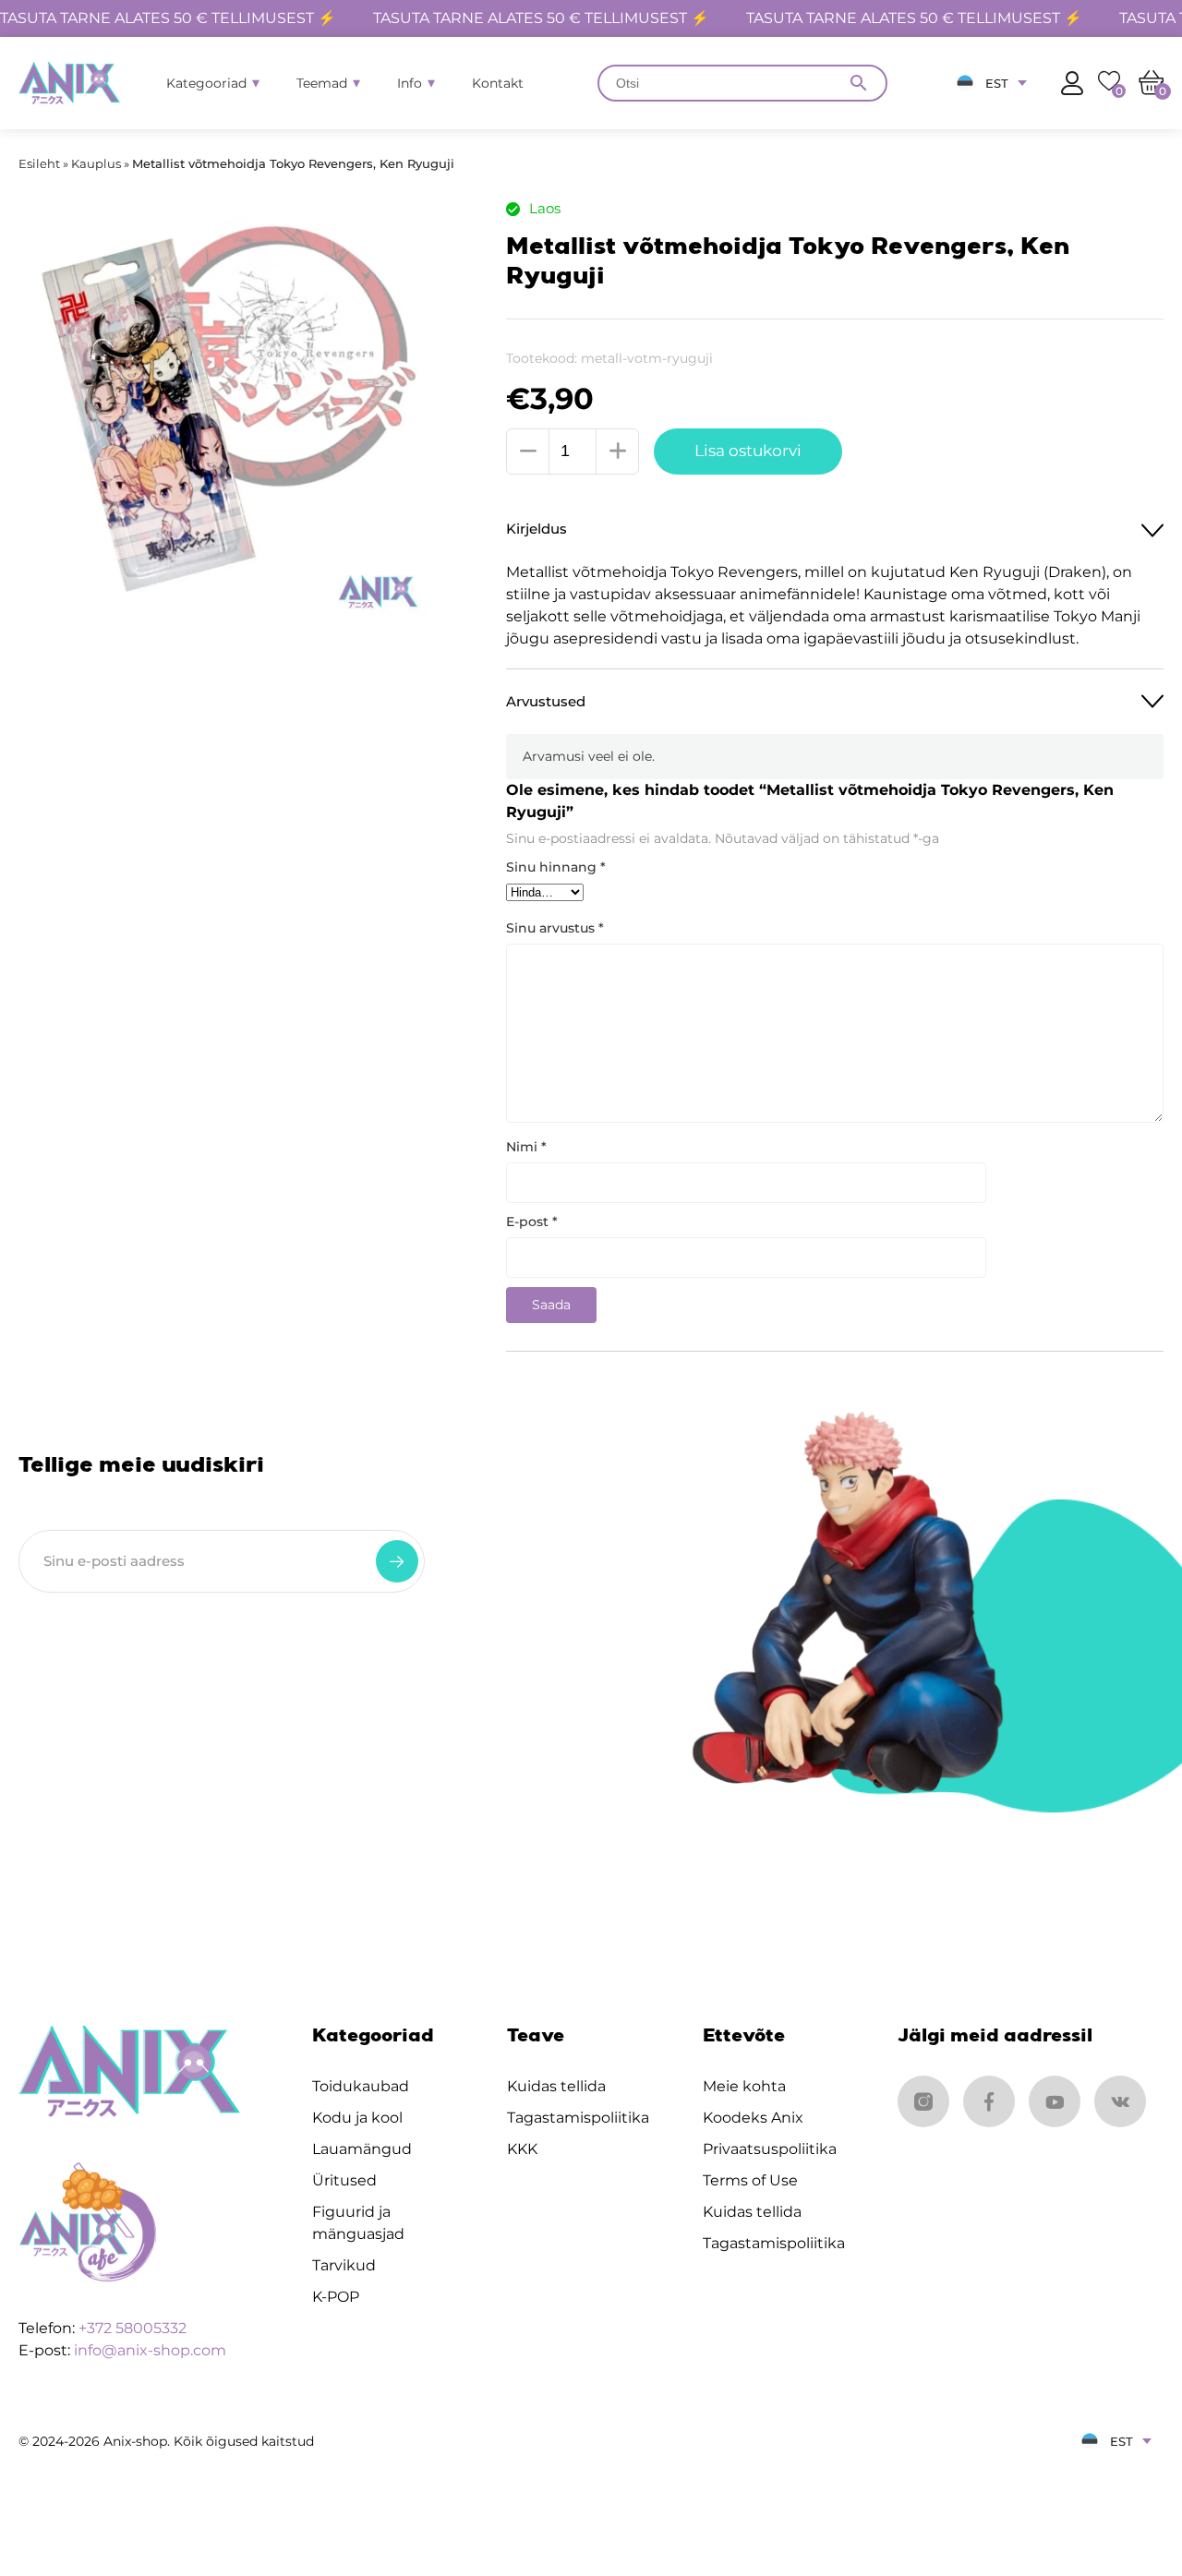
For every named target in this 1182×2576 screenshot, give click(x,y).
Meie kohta (744, 2086)
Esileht (39, 163)
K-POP (336, 2297)
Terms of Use (750, 2180)
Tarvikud (344, 2265)
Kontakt (498, 83)
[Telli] (397, 1561)
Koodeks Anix (753, 2118)
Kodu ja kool (357, 2118)
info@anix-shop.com (150, 2350)
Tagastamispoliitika (578, 2118)
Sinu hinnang (556, 867)
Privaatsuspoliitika (770, 2149)
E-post (532, 1222)
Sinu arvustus (555, 928)
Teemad (322, 83)
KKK (522, 2149)
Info (410, 83)
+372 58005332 (133, 2328)
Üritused (344, 2180)
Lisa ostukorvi (748, 451)
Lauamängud (362, 2149)
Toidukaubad (361, 2086)
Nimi (526, 1147)
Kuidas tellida (556, 2086)
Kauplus (96, 163)
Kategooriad (206, 83)
